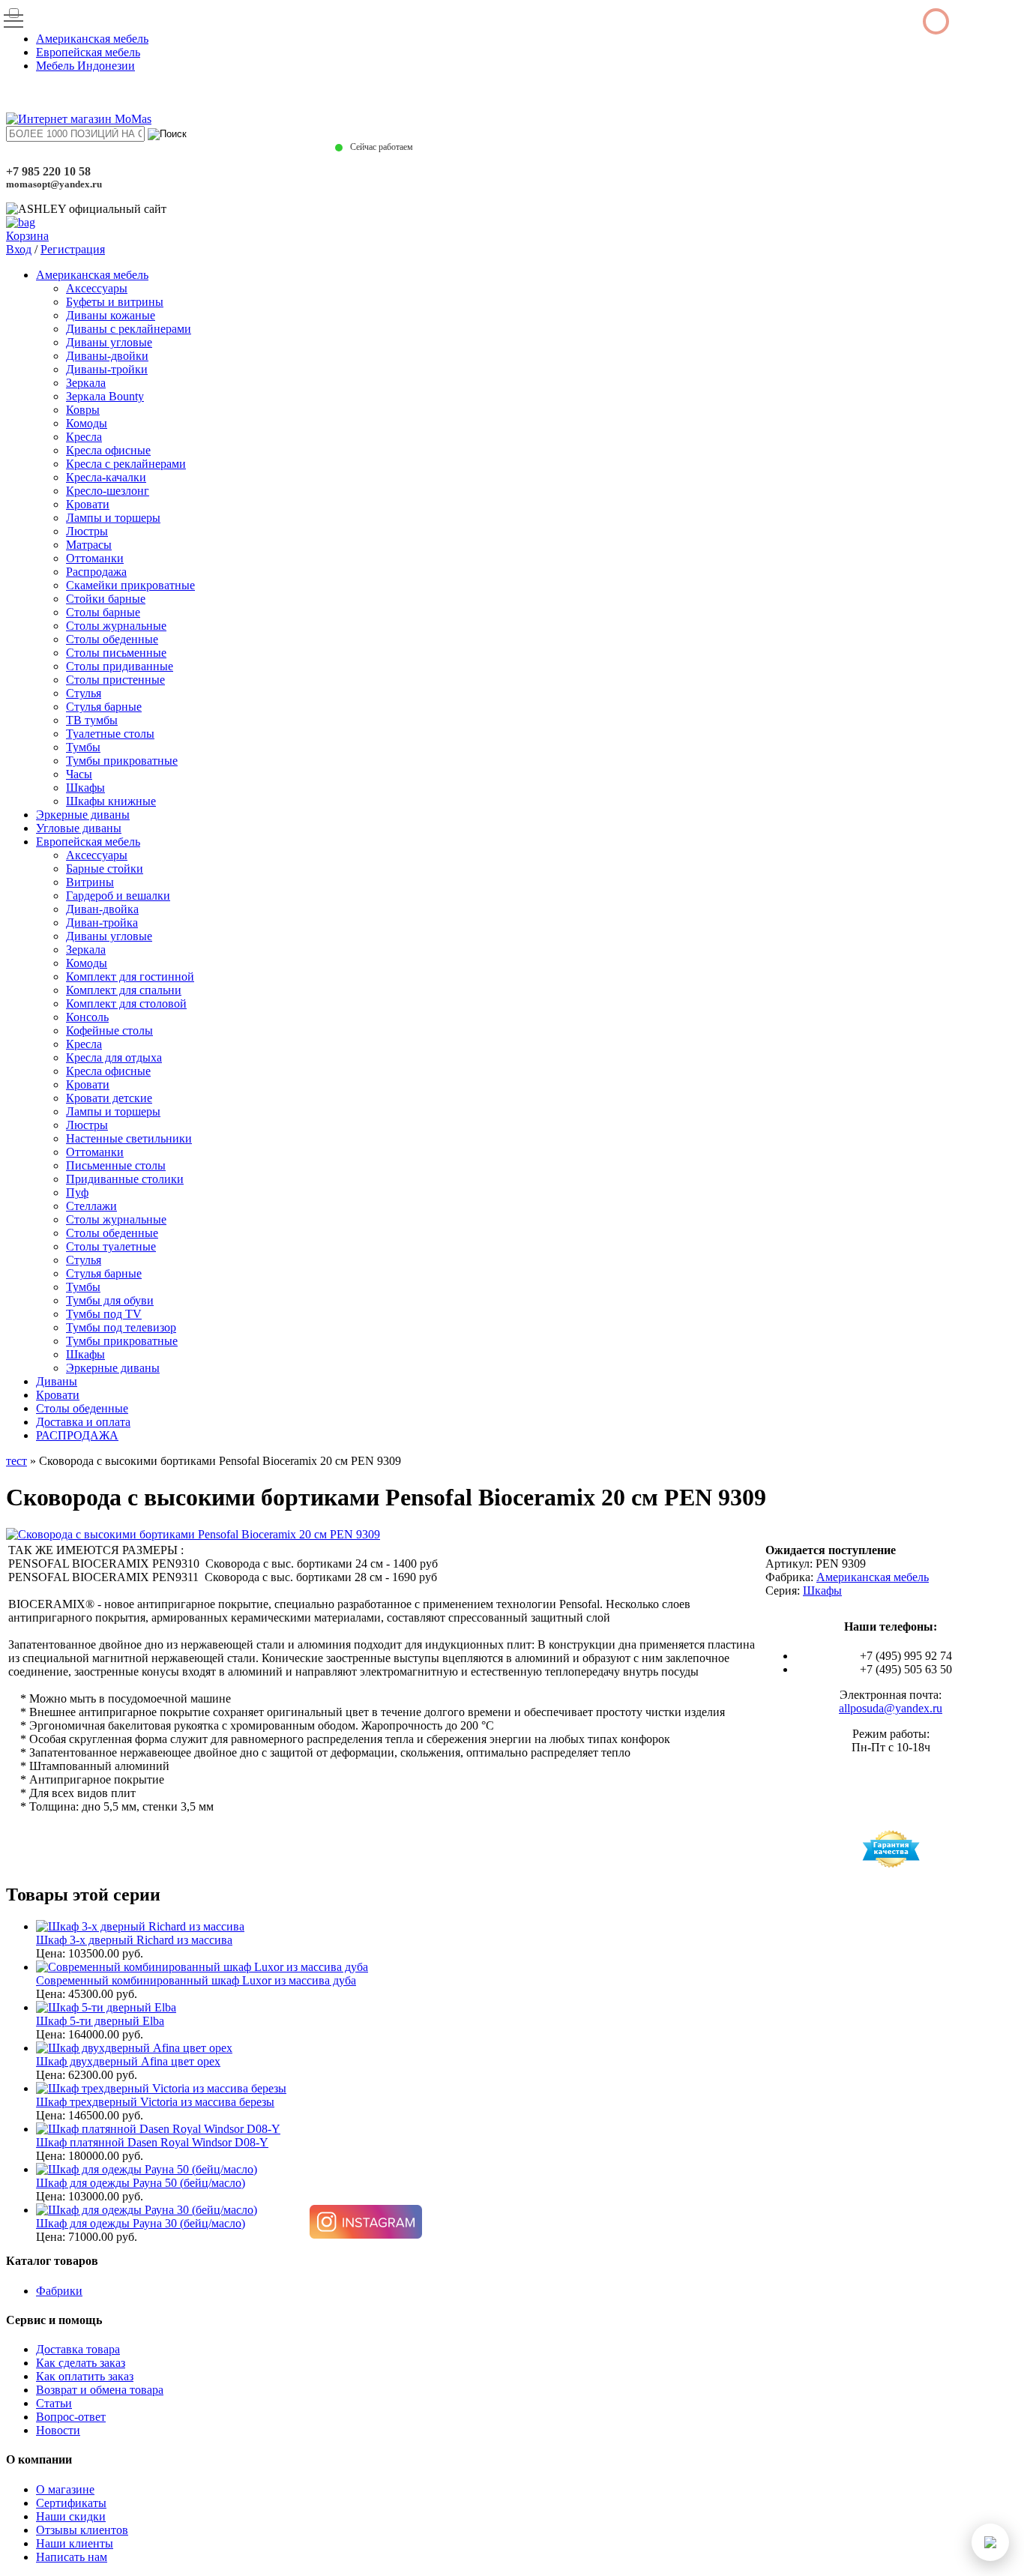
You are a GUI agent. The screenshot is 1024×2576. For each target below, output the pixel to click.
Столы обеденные (112, 639)
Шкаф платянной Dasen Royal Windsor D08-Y (152, 2142)
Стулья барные (104, 707)
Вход (19, 249)
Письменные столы (116, 1165)
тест (16, 1461)
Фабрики (59, 2291)
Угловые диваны (79, 828)
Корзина (27, 236)
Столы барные (103, 612)
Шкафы (85, 788)
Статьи (54, 2403)
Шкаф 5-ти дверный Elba (100, 2021)
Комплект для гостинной (130, 976)
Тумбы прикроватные (122, 761)
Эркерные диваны (83, 815)
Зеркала (86, 383)
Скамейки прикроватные (130, 585)
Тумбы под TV (104, 1314)
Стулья (84, 693)
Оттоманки (95, 558)
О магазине (65, 2489)
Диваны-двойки (107, 356)
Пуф (77, 1192)
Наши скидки (71, 2516)
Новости (58, 2430)
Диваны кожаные (111, 315)
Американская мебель (92, 39)
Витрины (90, 882)
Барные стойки (105, 869)
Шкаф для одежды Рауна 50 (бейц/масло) (141, 2183)
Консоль (87, 1017)
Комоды (87, 423)
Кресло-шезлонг (108, 491)
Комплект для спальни (124, 990)
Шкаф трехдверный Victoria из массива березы (155, 2102)
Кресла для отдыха (114, 1057)
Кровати (88, 504)
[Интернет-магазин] (79, 119)
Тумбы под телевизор (121, 1327)
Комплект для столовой (126, 1003)
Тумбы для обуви (110, 1300)
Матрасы (89, 545)
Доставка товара (78, 2349)
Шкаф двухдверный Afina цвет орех (128, 2061)
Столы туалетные (111, 1246)
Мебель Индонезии (85, 66)
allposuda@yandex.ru (891, 1708)
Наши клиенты (75, 2543)
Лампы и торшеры (113, 518)
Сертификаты (71, 2503)
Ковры (83, 410)
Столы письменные (116, 653)
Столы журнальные (116, 626)
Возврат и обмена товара (100, 2390)
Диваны (57, 1381)
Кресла (84, 437)
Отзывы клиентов (82, 2530)
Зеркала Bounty (105, 396)
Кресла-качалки (106, 477)
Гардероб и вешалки (118, 896)
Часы (79, 774)
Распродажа (96, 572)
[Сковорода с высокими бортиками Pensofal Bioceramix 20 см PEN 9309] (193, 1534)
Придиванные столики (125, 1179)
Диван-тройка (102, 923)
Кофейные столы (109, 1030)
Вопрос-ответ (71, 2417)
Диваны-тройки (107, 369)
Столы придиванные (120, 666)
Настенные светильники (129, 1138)
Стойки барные (106, 599)
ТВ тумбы (92, 720)
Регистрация (73, 249)
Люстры (87, 531)
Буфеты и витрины (115, 302)
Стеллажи (91, 1206)
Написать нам (72, 2557)
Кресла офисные (108, 450)
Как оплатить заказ (85, 2376)
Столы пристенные (115, 680)
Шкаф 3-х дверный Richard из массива (134, 1940)
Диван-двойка (102, 909)
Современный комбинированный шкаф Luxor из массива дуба (196, 1980)
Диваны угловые (109, 342)
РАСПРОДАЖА (77, 1435)
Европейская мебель (88, 52)
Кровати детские (109, 1098)
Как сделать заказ (81, 2363)
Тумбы (83, 747)
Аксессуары (97, 288)
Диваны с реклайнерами (129, 329)
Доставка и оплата (83, 1422)
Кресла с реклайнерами (126, 464)
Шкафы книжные (111, 801)
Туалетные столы (110, 734)
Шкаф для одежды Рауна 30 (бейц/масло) (141, 2223)
